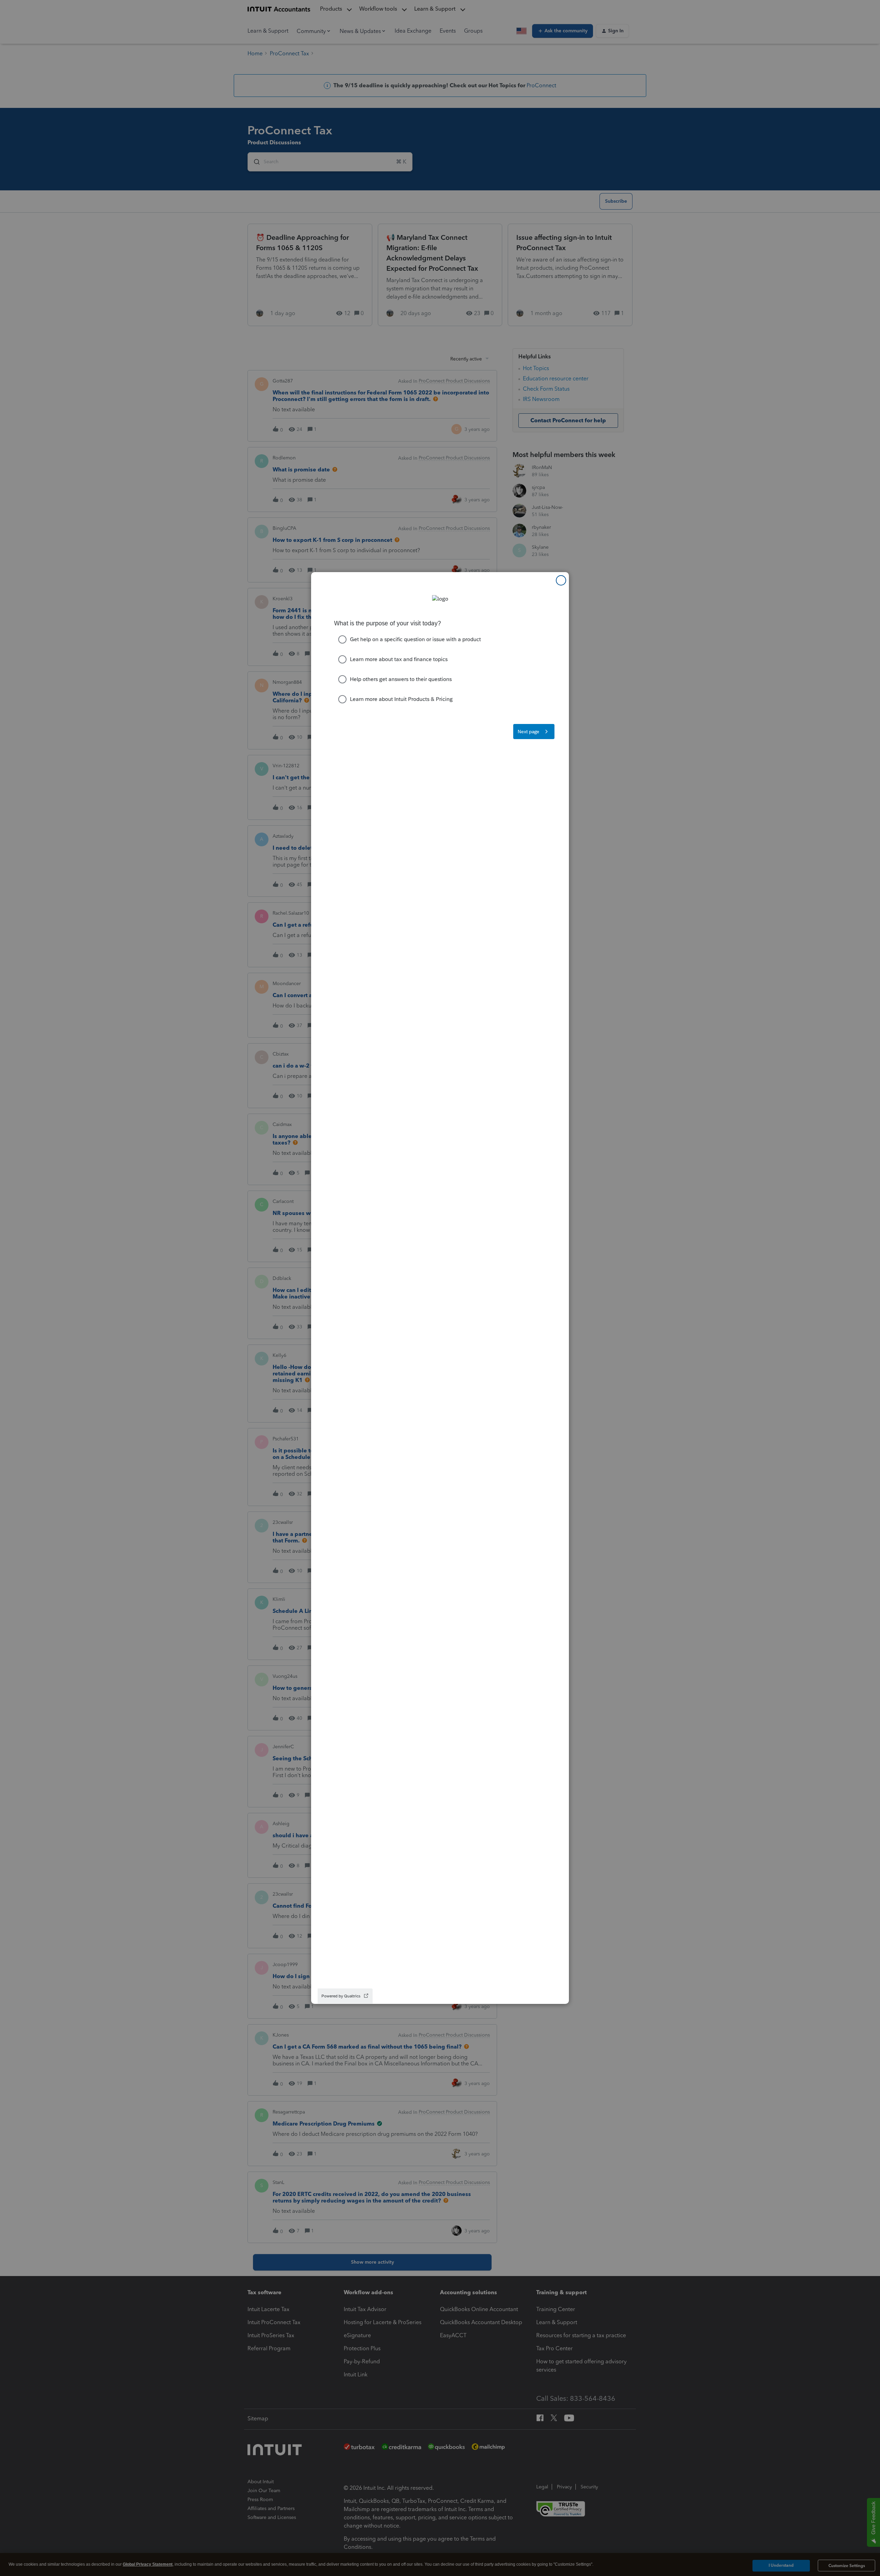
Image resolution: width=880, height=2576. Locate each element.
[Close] (561, 580)
